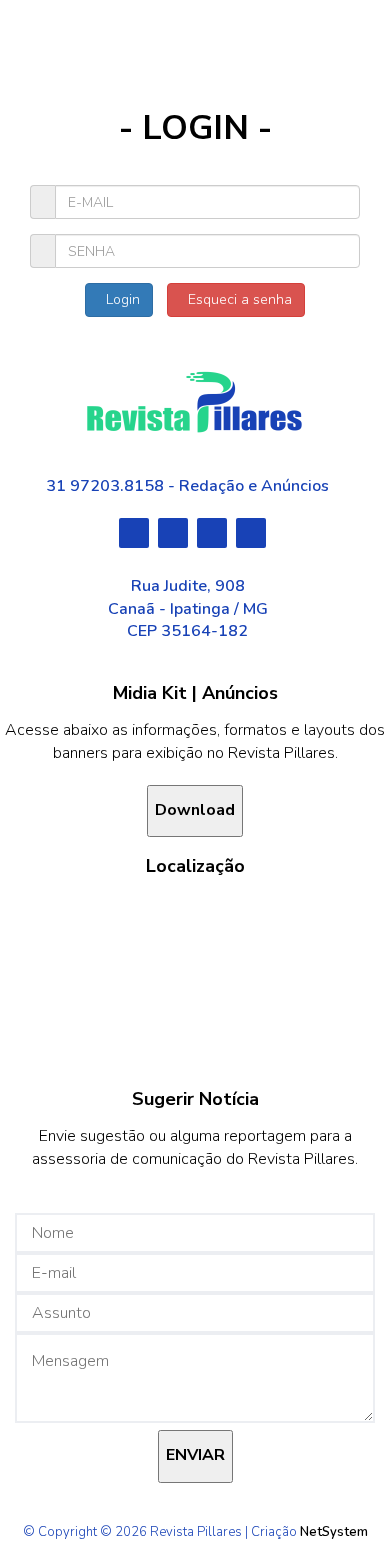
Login (119, 299)
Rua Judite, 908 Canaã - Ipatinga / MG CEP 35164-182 (188, 609)
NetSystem (334, 1532)
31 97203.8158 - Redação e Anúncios (187, 486)
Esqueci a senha (236, 299)
